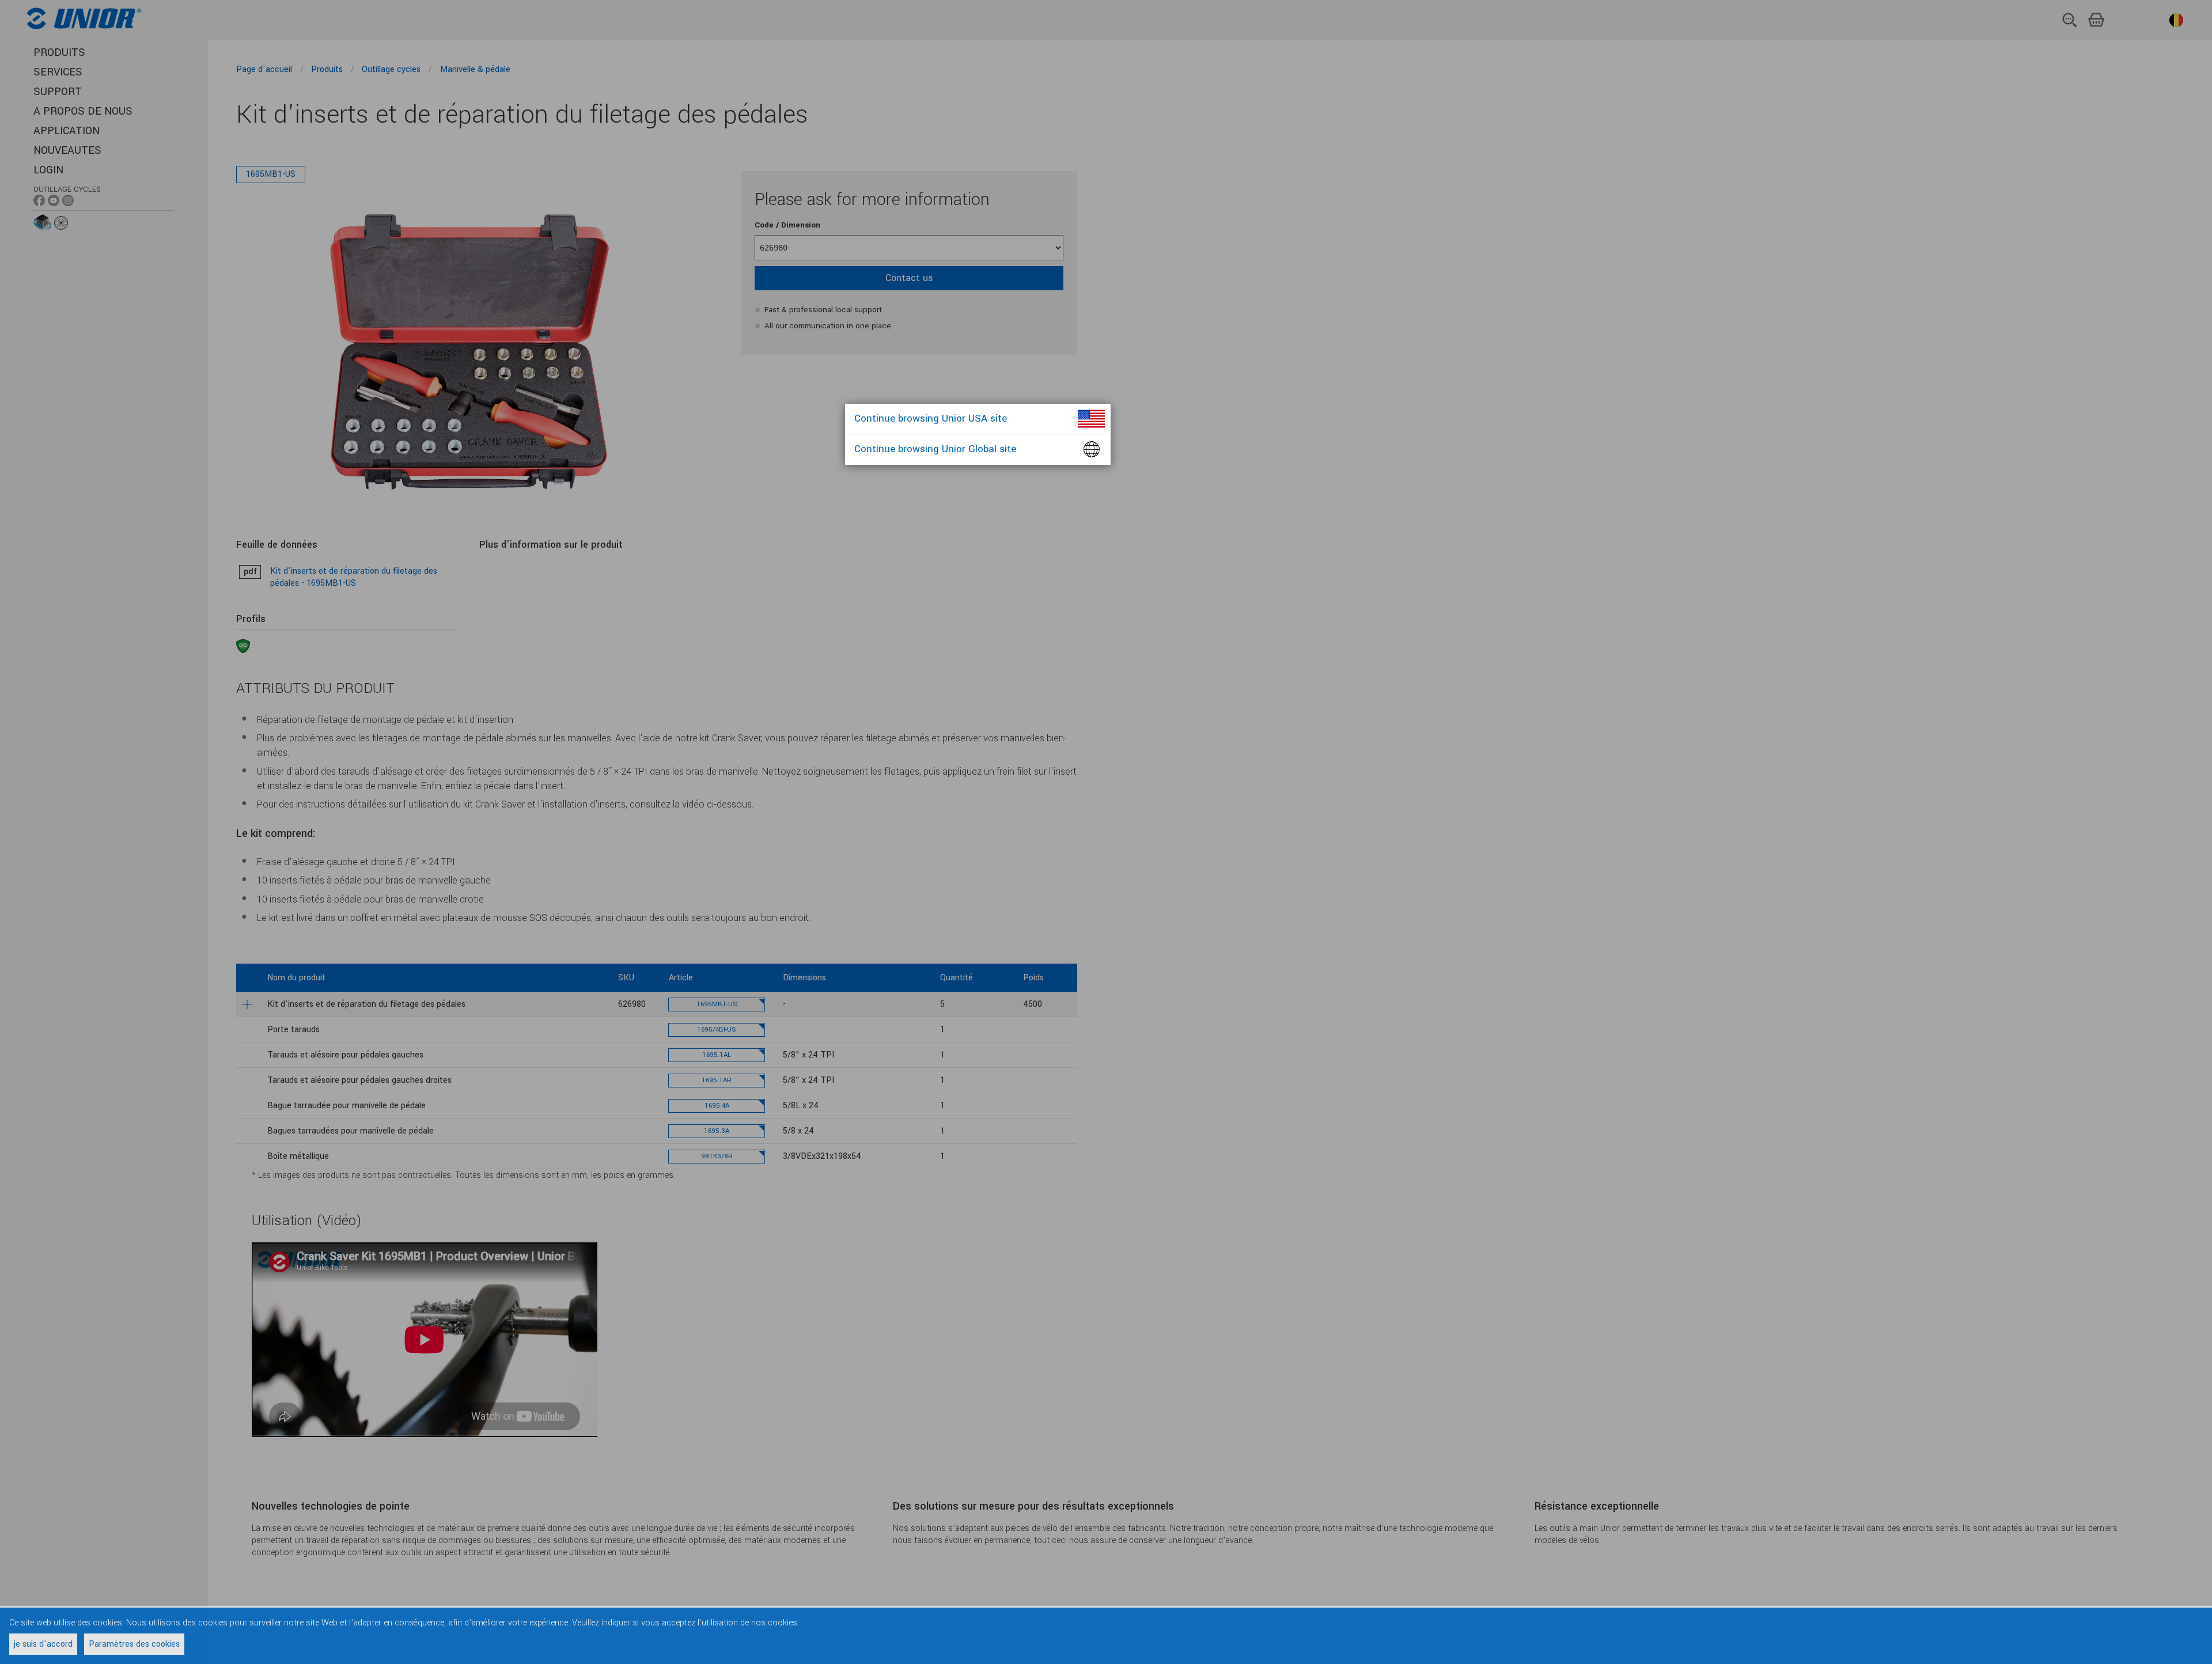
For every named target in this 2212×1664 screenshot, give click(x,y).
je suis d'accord (43, 1644)
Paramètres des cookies (134, 1644)
